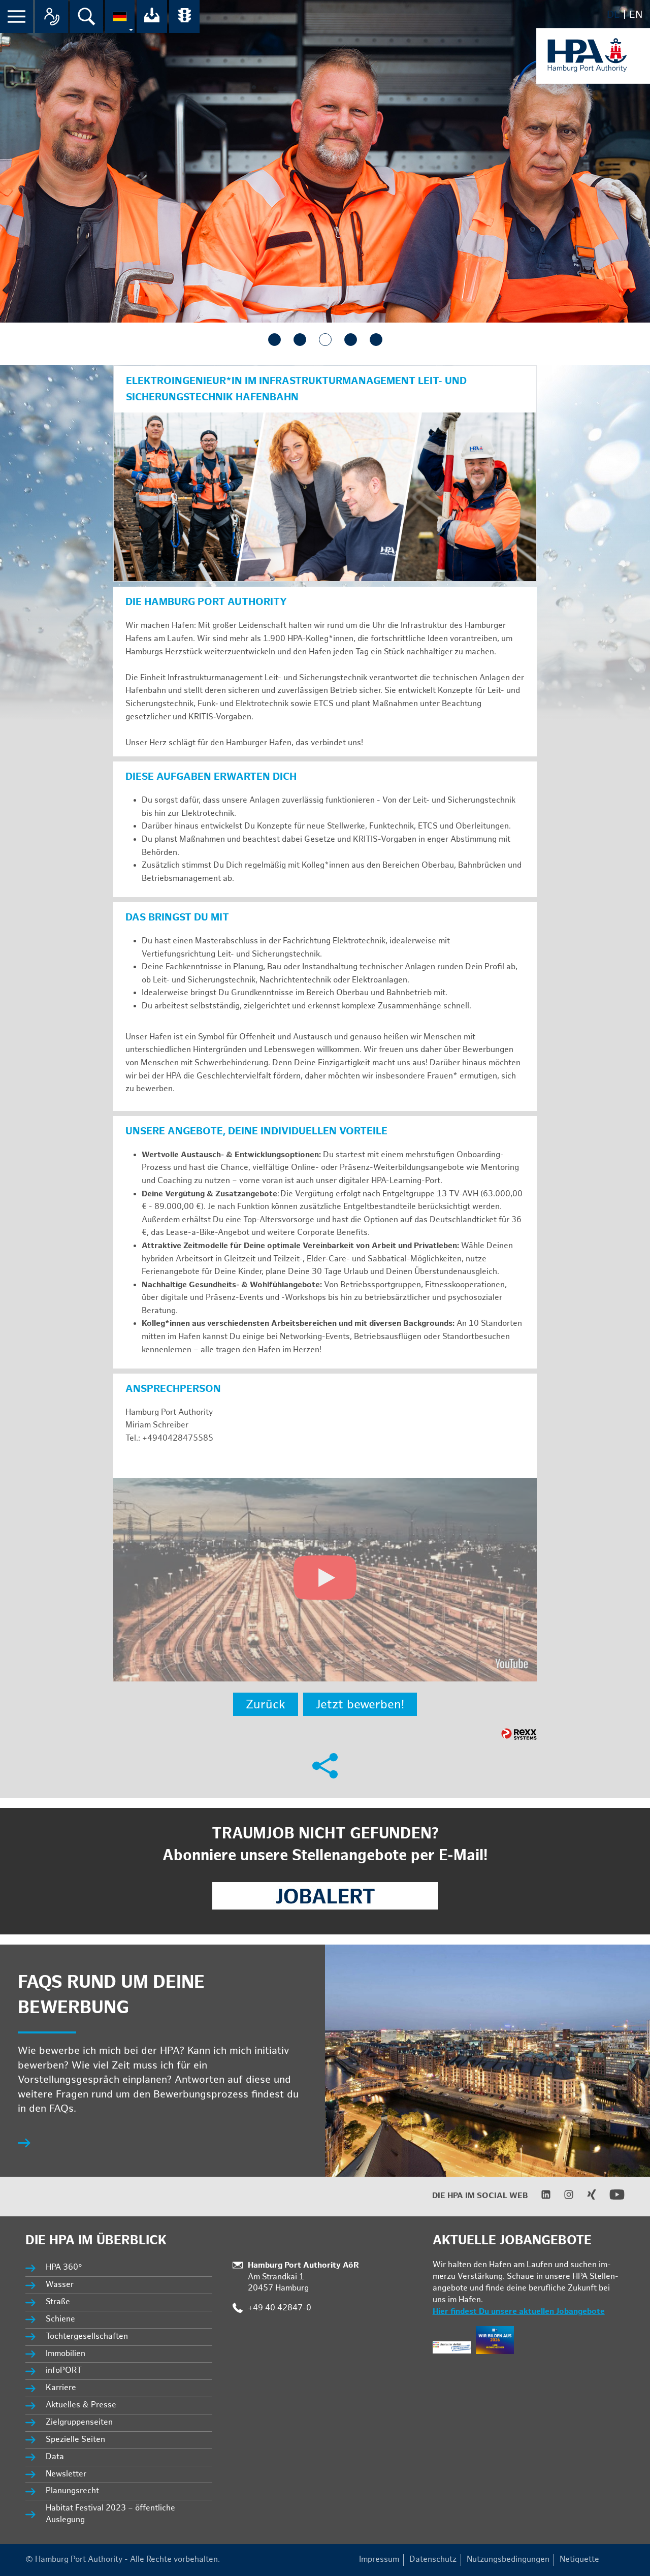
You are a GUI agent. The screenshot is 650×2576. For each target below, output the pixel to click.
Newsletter (66, 2474)
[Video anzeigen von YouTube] (325, 1580)
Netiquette (579, 2559)
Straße (58, 2302)
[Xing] (585, 2197)
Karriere (61, 2388)
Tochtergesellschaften (87, 2336)
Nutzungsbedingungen (508, 2559)
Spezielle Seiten (75, 2440)
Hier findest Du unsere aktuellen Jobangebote (519, 2312)
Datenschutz (433, 2559)
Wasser (60, 2285)
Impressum (379, 2559)
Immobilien (66, 2354)
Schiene (60, 2319)
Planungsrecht (72, 2491)
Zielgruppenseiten (79, 2422)
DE (613, 15)
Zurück (266, 1705)
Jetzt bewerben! (360, 1705)
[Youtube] (611, 2200)
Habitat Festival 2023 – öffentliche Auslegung (110, 2514)
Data (55, 2457)
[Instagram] (562, 2197)
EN (636, 15)
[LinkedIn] (540, 2197)
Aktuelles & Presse (81, 2405)
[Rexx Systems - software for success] (519, 1734)
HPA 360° (64, 2267)
